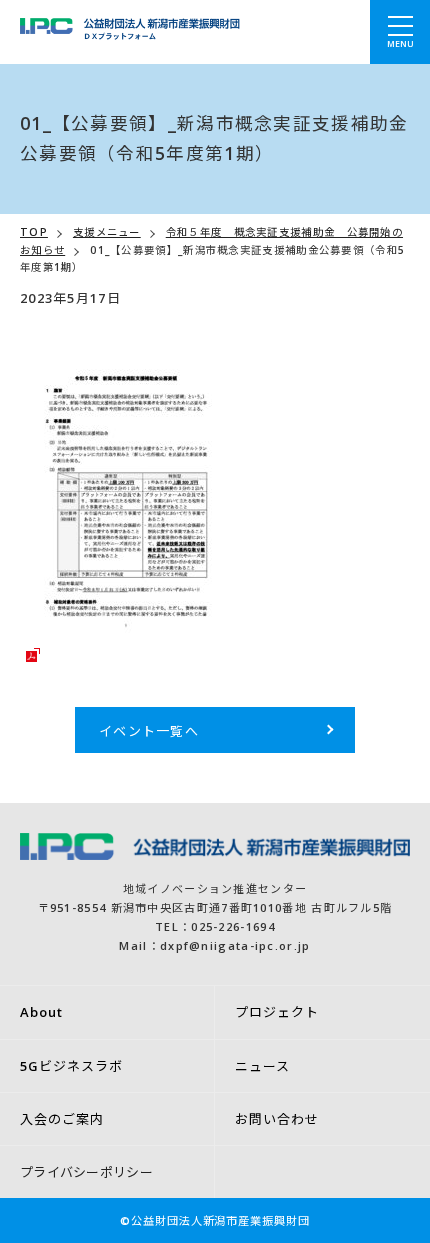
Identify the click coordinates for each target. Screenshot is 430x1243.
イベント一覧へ (149, 731)
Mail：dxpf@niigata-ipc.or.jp (214, 945)
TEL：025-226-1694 (215, 926)
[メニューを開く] (400, 32)
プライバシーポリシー (86, 1172)
